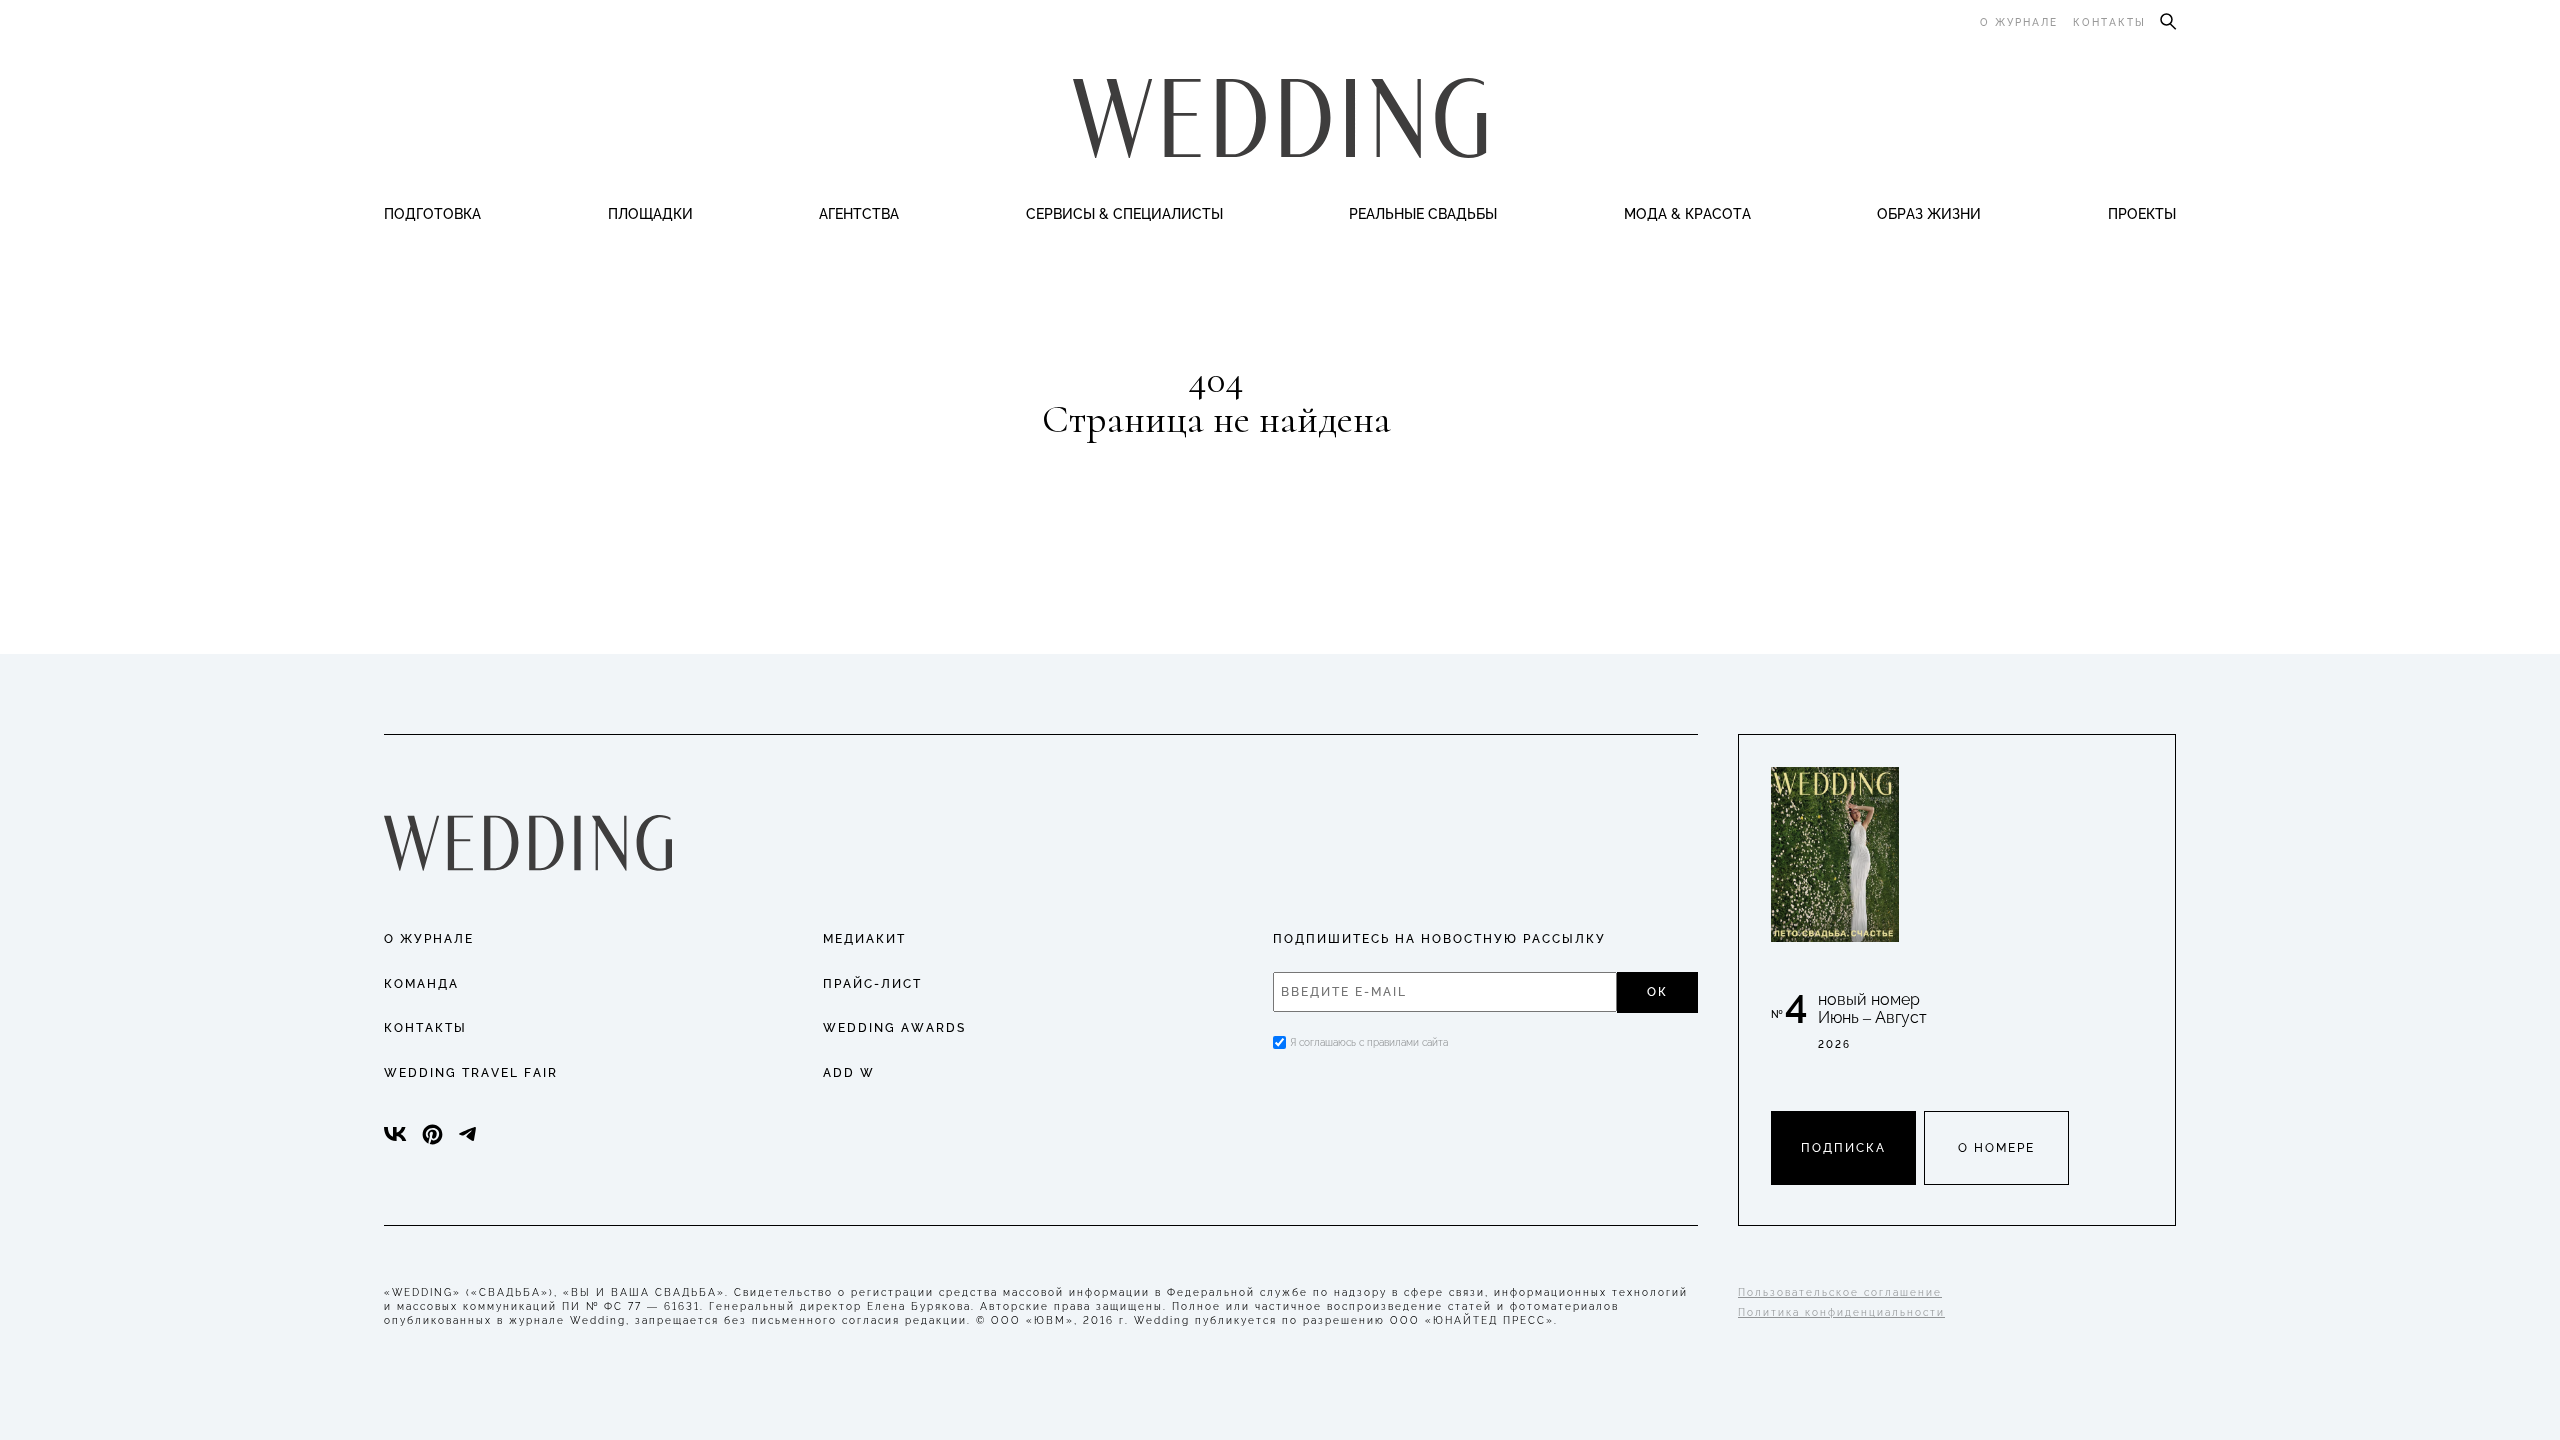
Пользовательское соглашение (1840, 1292)
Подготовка (432, 214)
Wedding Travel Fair (471, 1073)
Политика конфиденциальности (1841, 1312)
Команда (421, 984)
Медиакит (864, 939)
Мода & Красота (1687, 214)
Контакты (2109, 22)
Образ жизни (1929, 214)
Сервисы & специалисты (1124, 214)
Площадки (650, 214)
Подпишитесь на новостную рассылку (1439, 939)
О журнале (2019, 22)
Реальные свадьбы (1423, 214)
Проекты (2142, 214)
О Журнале (429, 939)
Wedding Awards (894, 1028)
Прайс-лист (872, 984)
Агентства (859, 214)
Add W (849, 1073)
